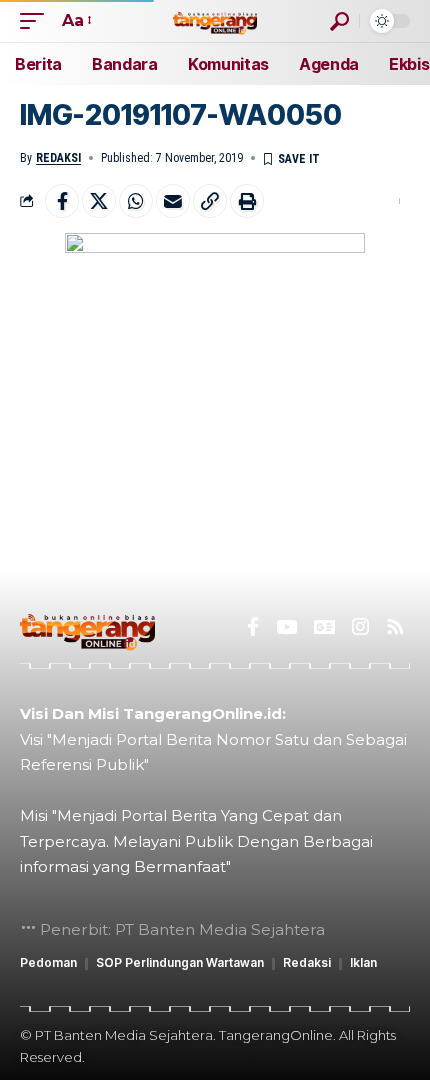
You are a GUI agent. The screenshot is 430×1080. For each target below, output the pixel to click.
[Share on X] (99, 201)
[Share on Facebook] (62, 201)
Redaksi (58, 158)
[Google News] (324, 627)
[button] (37, 20)
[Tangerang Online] (215, 20)
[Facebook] (253, 627)
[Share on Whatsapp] (136, 201)
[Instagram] (360, 627)
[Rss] (395, 627)
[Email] (173, 201)
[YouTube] (286, 627)
